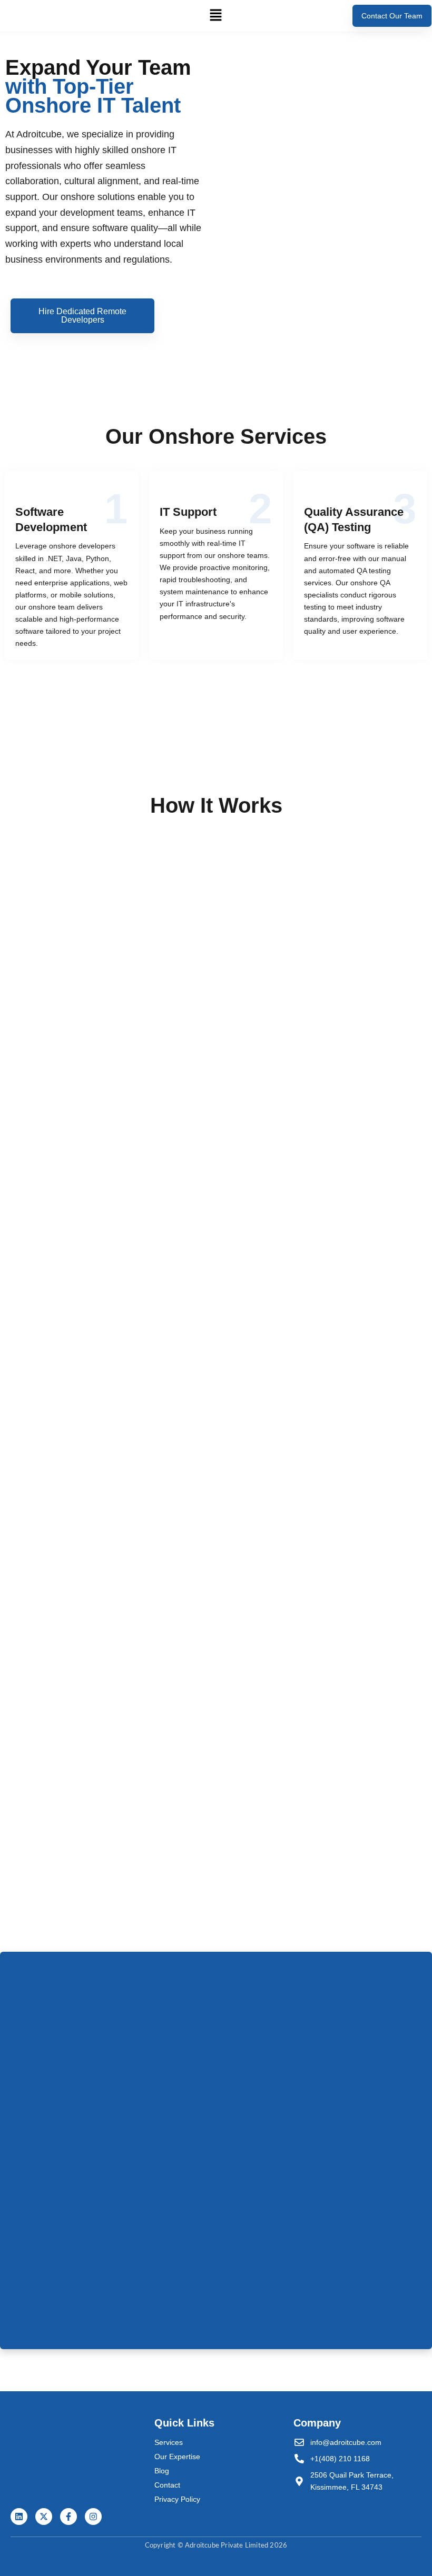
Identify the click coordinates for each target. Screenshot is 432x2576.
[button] (216, 16)
